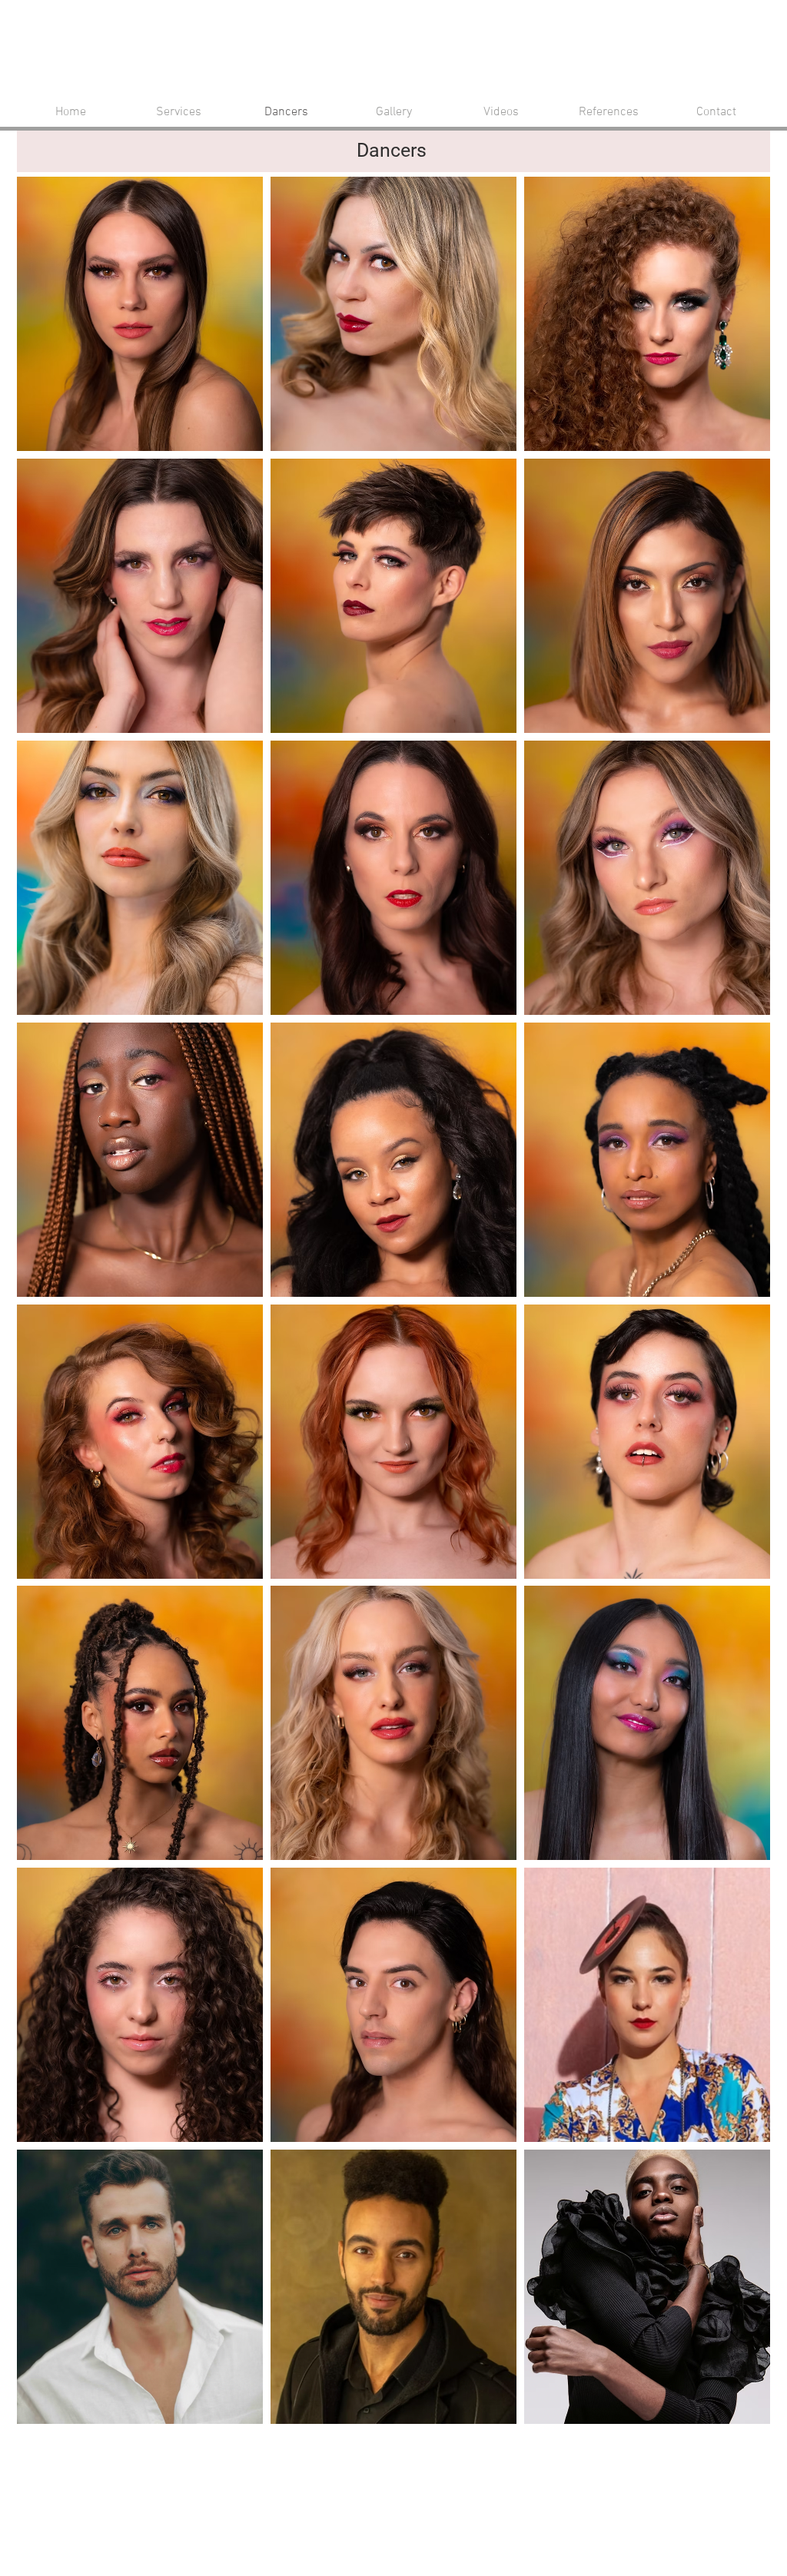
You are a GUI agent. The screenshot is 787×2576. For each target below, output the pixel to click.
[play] (739, 2412)
